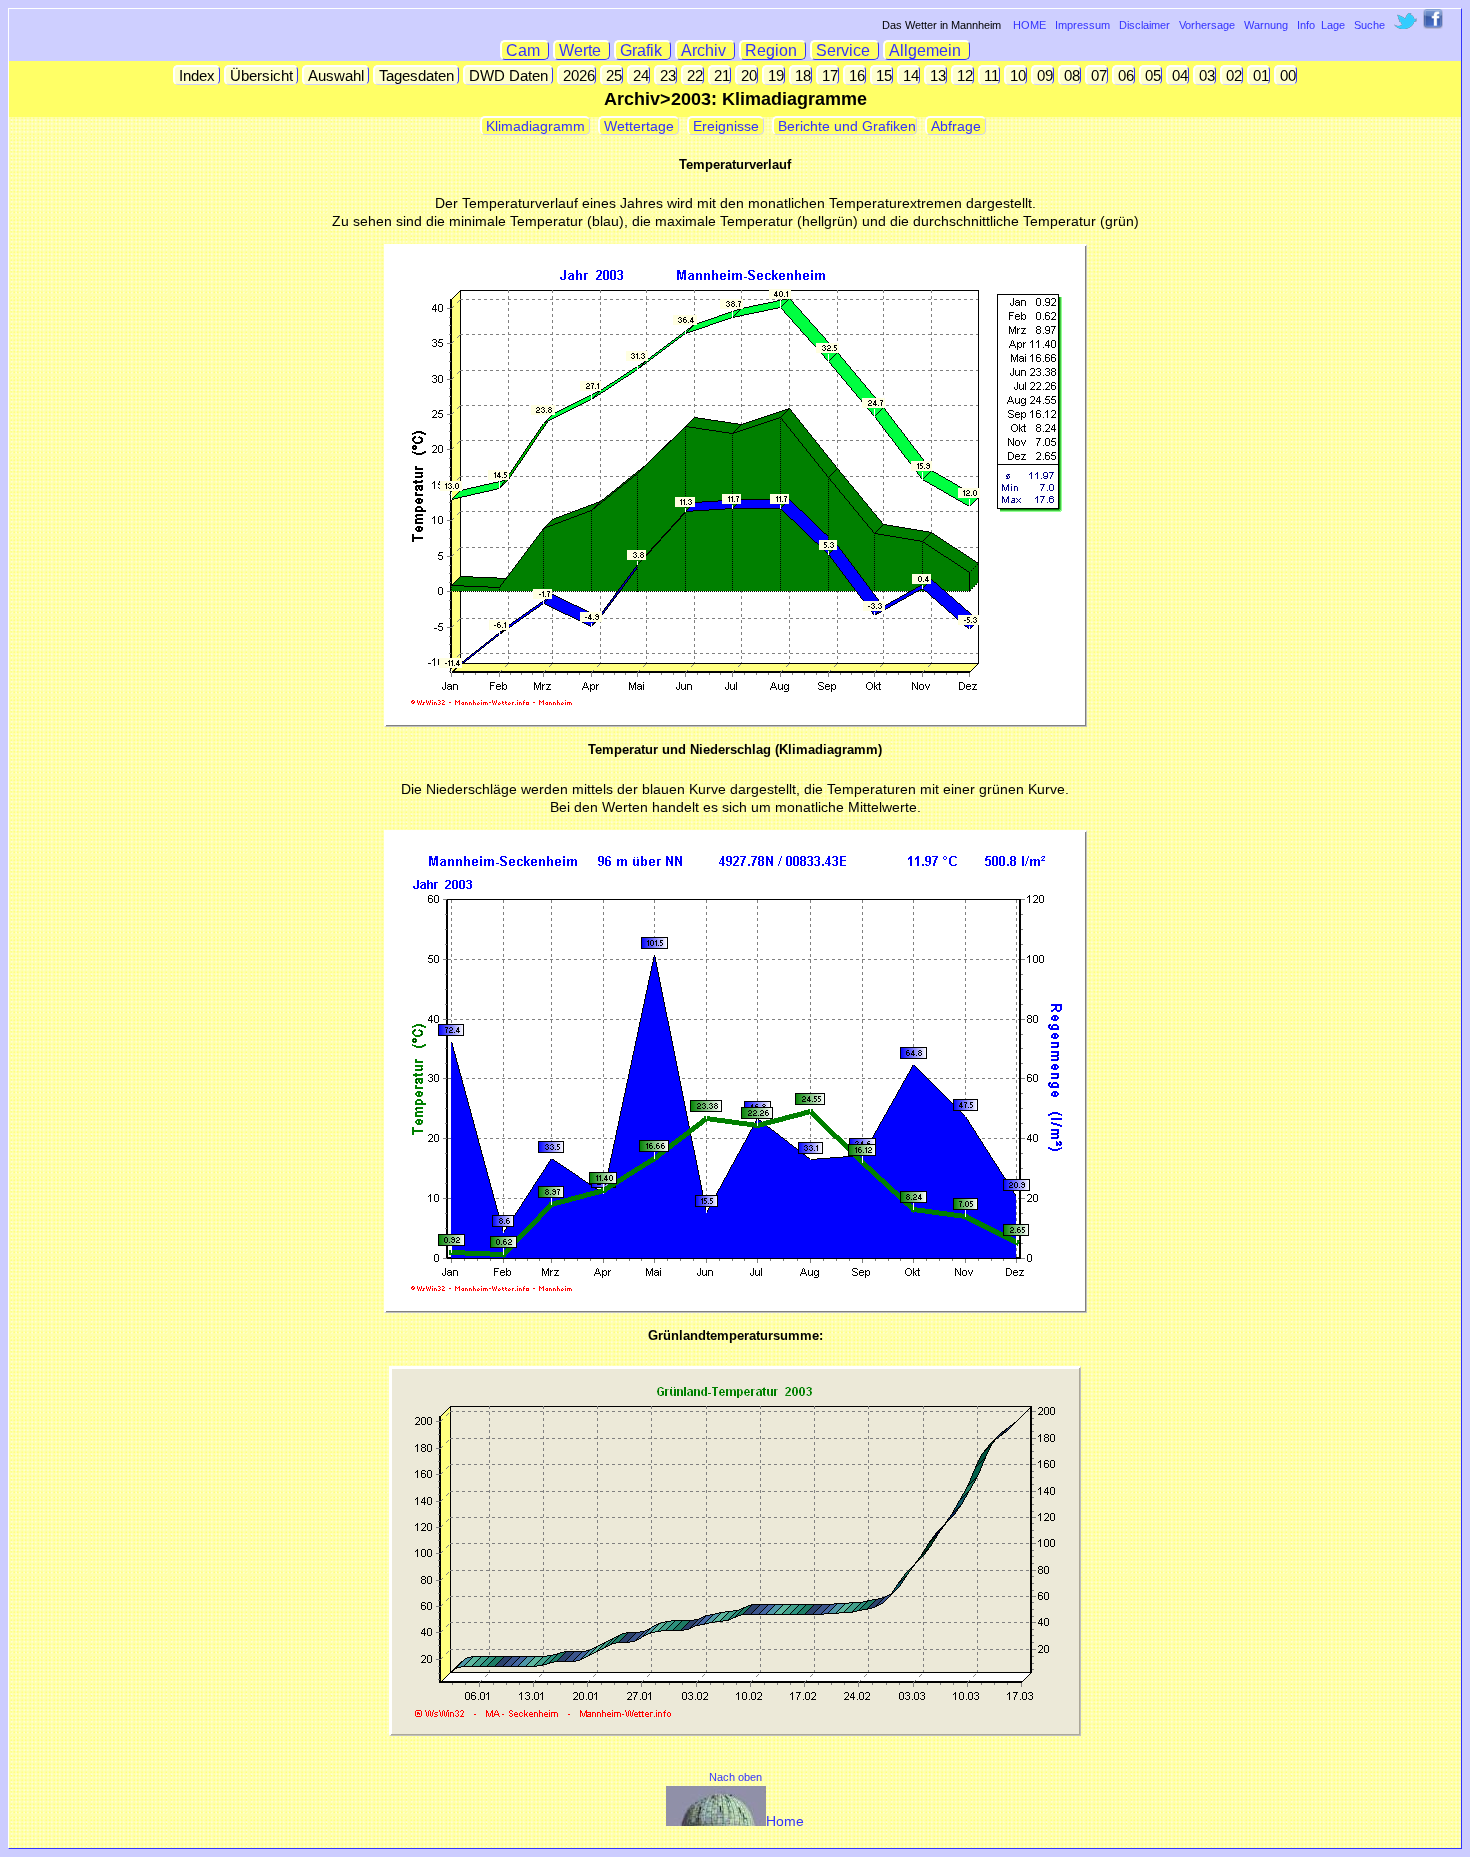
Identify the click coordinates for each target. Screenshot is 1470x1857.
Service (845, 50)
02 (1232, 75)
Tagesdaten (416, 75)
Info (1306, 25)
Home (785, 1821)
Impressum (1082, 25)
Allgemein (927, 50)
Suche (1369, 25)
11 (989, 75)
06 (1124, 75)
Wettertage (639, 126)
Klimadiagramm (535, 126)
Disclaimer (1144, 25)
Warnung (1266, 25)
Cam (525, 50)
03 (1205, 75)
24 (639, 75)
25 (612, 75)
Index (197, 75)
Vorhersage (1207, 25)
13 (936, 75)
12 (963, 75)
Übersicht (261, 75)
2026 (577, 75)
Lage (1333, 25)
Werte (582, 50)
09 (1043, 75)
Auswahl (336, 75)
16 (855, 75)
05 (1151, 75)
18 (801, 75)
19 (774, 75)
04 (1178, 75)
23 (666, 75)
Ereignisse (726, 126)
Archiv (705, 50)
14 (909, 75)
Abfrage (956, 126)
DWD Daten (508, 75)
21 (720, 75)
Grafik (643, 50)
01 (1259, 75)
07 (1097, 75)
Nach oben (735, 1777)
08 (1070, 75)
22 (693, 75)
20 (747, 75)
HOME (1029, 25)
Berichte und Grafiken (845, 126)
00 (1286, 75)
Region (773, 50)
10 (1016, 75)
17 (828, 75)
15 (882, 75)
